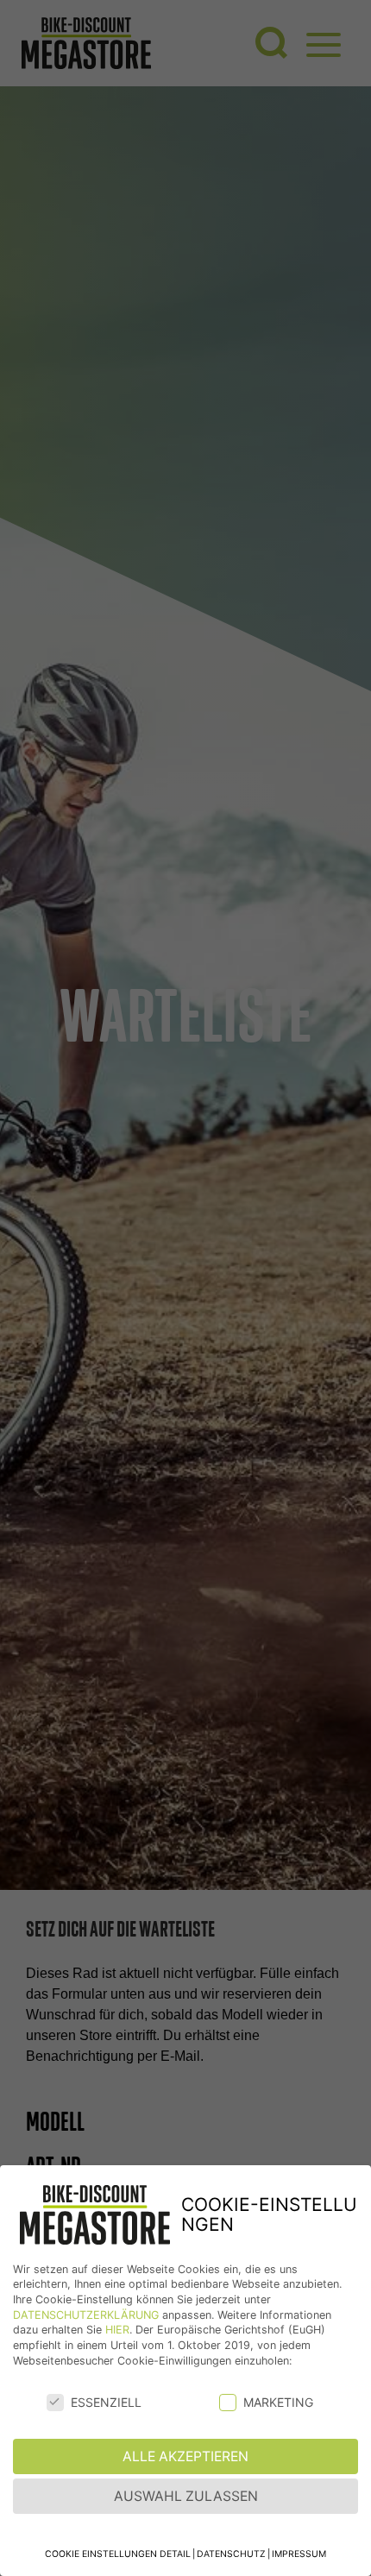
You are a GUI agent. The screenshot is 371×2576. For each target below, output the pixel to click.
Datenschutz (231, 2554)
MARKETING (278, 2402)
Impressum (299, 2554)
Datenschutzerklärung (86, 2315)
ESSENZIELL (106, 2402)
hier (117, 2330)
